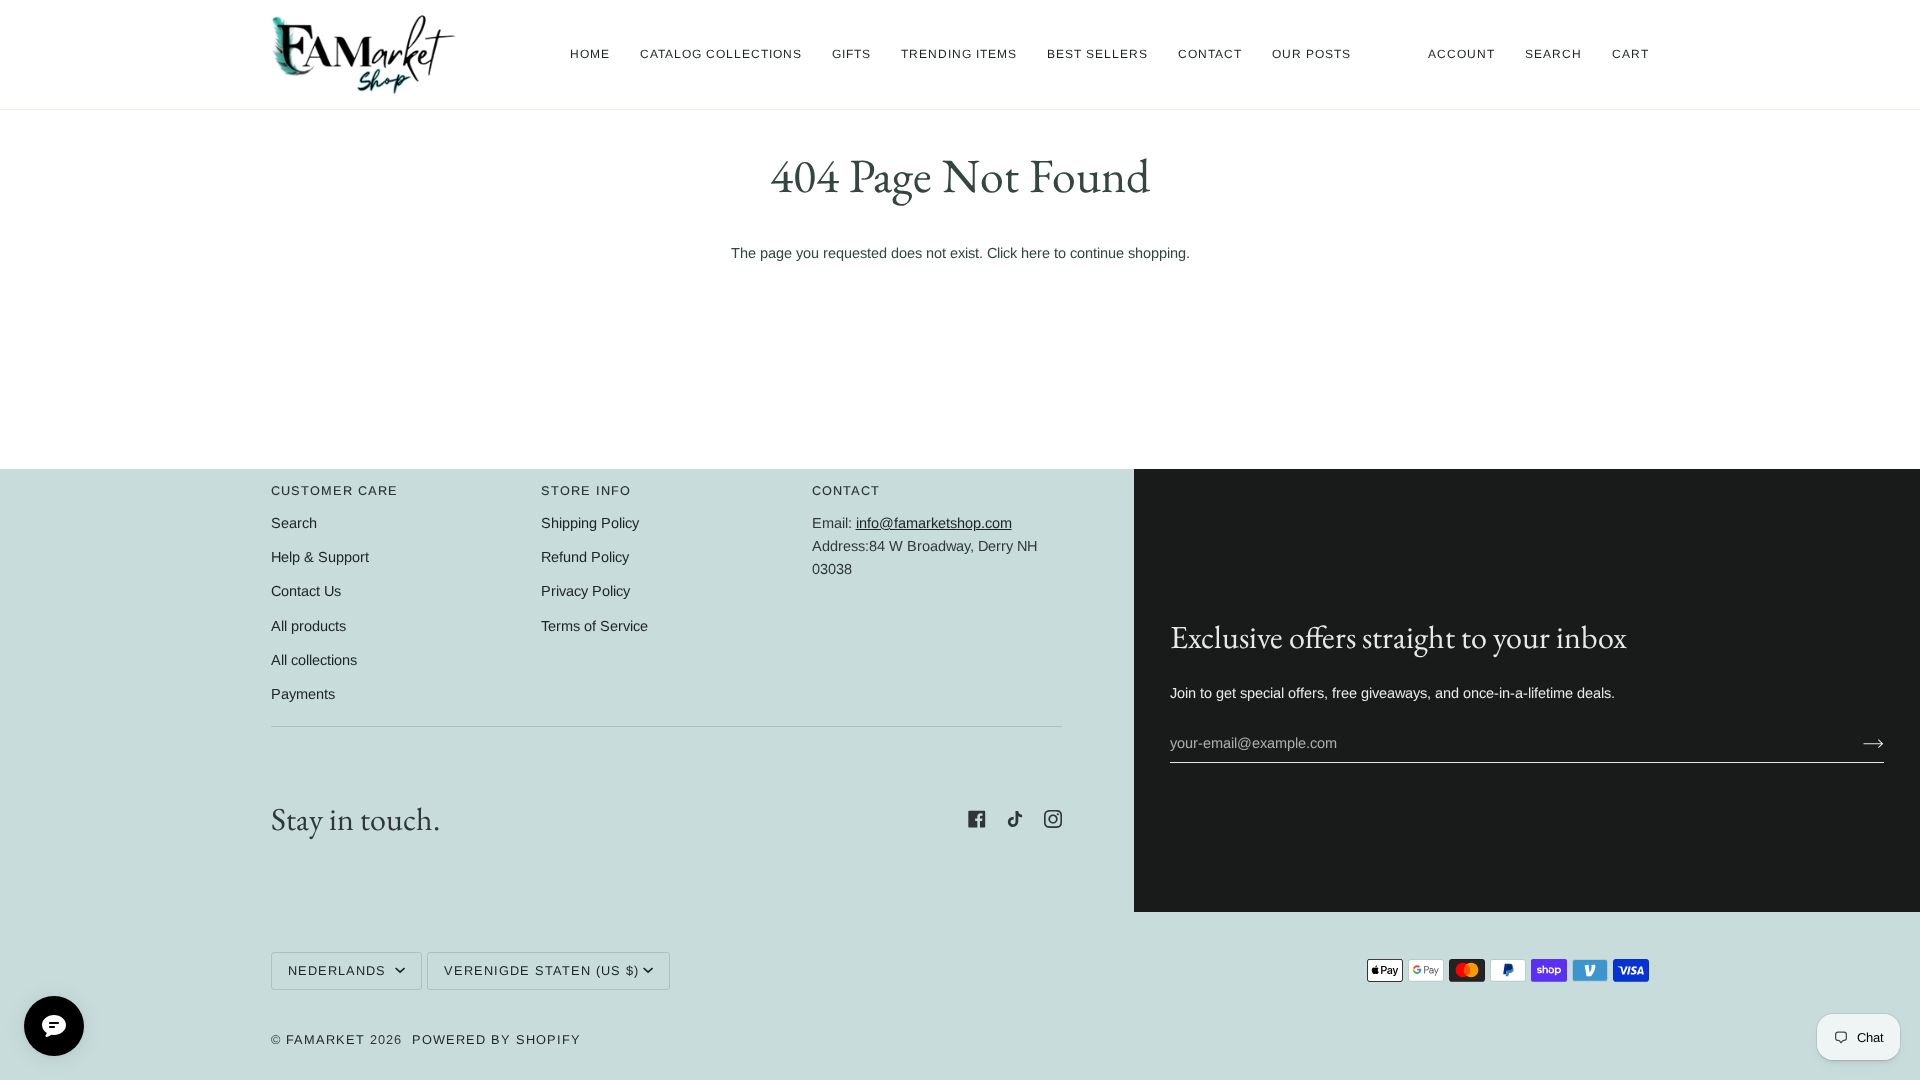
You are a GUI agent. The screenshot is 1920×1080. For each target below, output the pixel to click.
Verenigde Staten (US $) (541, 970)
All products (308, 626)
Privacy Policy (585, 591)
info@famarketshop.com (934, 523)
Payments (303, 694)
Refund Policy (585, 557)
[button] (721, 54)
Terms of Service (594, 626)
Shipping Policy (590, 523)
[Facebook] (977, 819)
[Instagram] (1053, 819)
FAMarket (325, 1039)
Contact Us (306, 591)
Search (294, 523)
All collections (314, 660)
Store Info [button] (586, 490)
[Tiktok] (1015, 819)
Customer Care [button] (334, 490)
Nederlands (339, 970)
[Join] (1857, 743)
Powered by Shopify (496, 1039)
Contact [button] (846, 490)
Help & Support (320, 557)
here (1035, 253)
